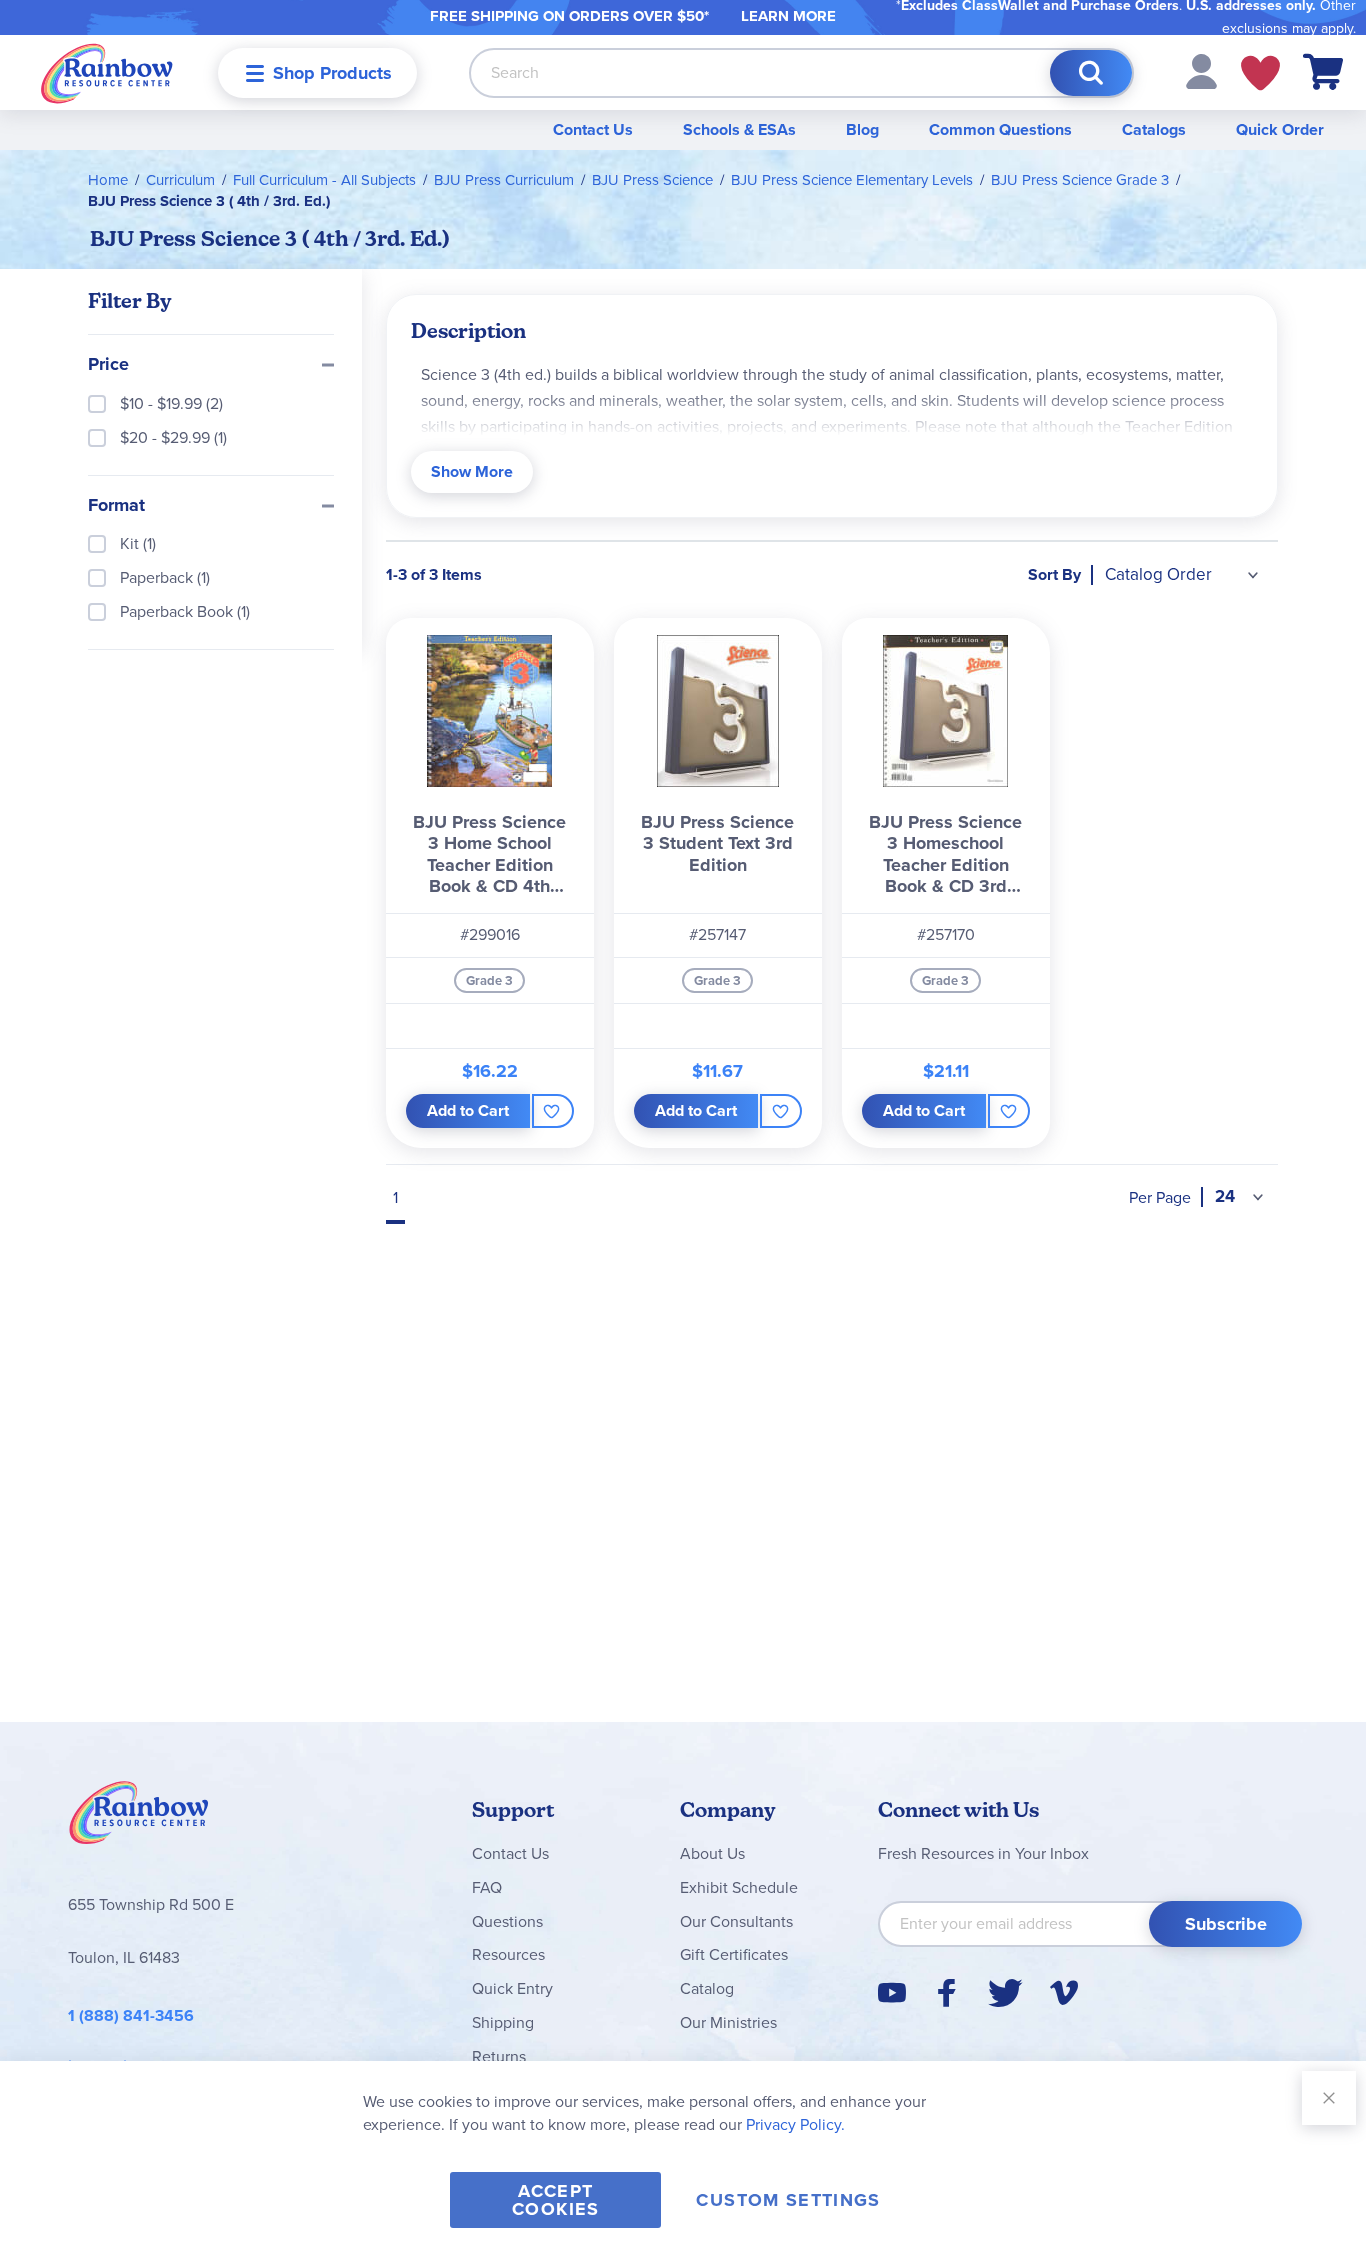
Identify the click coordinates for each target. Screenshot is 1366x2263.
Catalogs (1154, 129)
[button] (1201, 70)
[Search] (1091, 73)
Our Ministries (728, 2022)
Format (116, 506)
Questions (507, 1921)
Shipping (503, 2022)
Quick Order (1280, 129)
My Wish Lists (1260, 73)
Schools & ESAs (739, 129)
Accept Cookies (555, 2200)
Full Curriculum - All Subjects (324, 180)
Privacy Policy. (795, 2124)
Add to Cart (468, 1110)
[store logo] (107, 72)
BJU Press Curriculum (504, 180)
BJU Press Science (652, 180)
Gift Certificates (734, 1954)
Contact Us (593, 129)
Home (108, 180)
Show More (472, 471)
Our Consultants (736, 1921)
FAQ (487, 1887)
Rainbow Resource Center (139, 1818)
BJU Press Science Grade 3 (1080, 180)
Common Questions (1000, 129)
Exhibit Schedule (739, 1887)
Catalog (707, 1988)
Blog (862, 129)
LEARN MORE (788, 16)
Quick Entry (512, 1988)
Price (108, 365)
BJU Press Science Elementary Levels (852, 180)
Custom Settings (788, 2200)
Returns (499, 2056)
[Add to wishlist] (552, 1111)
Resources (508, 1954)
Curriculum (180, 180)
